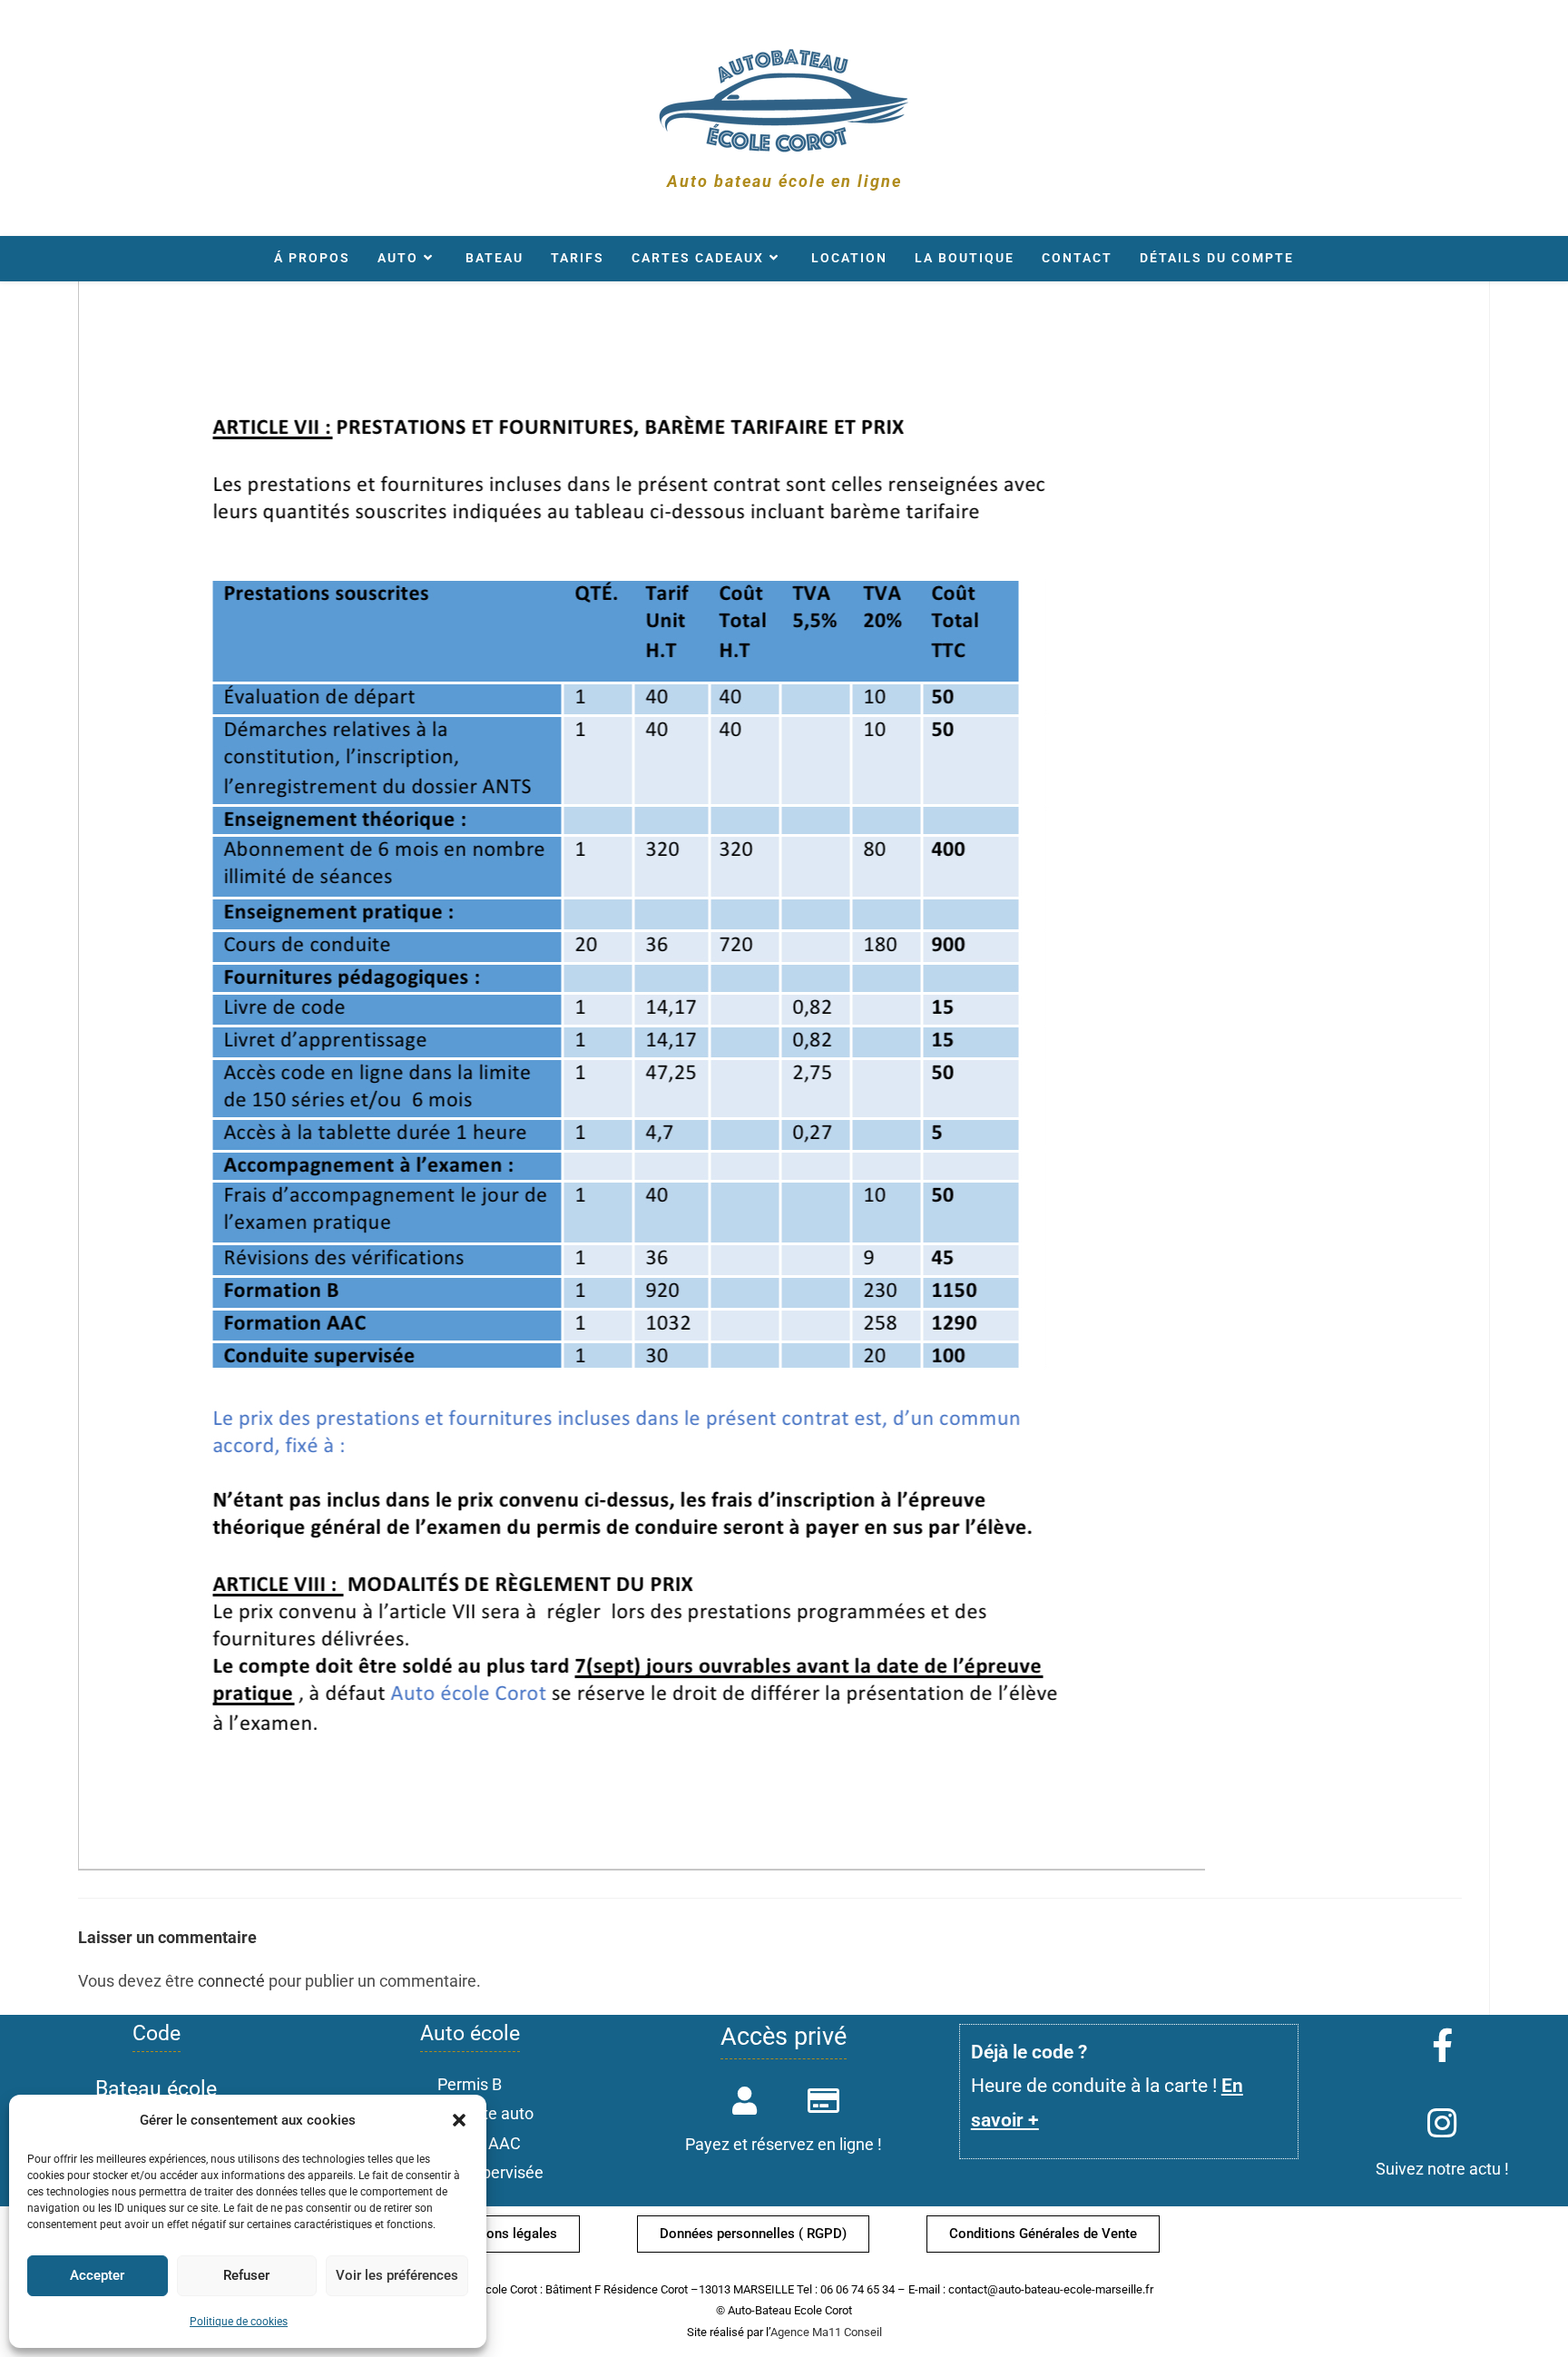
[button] (459, 2120)
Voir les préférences (397, 2275)
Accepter (97, 2275)
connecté (231, 1981)
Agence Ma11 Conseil (826, 2332)
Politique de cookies (239, 2322)
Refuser (246, 2275)
